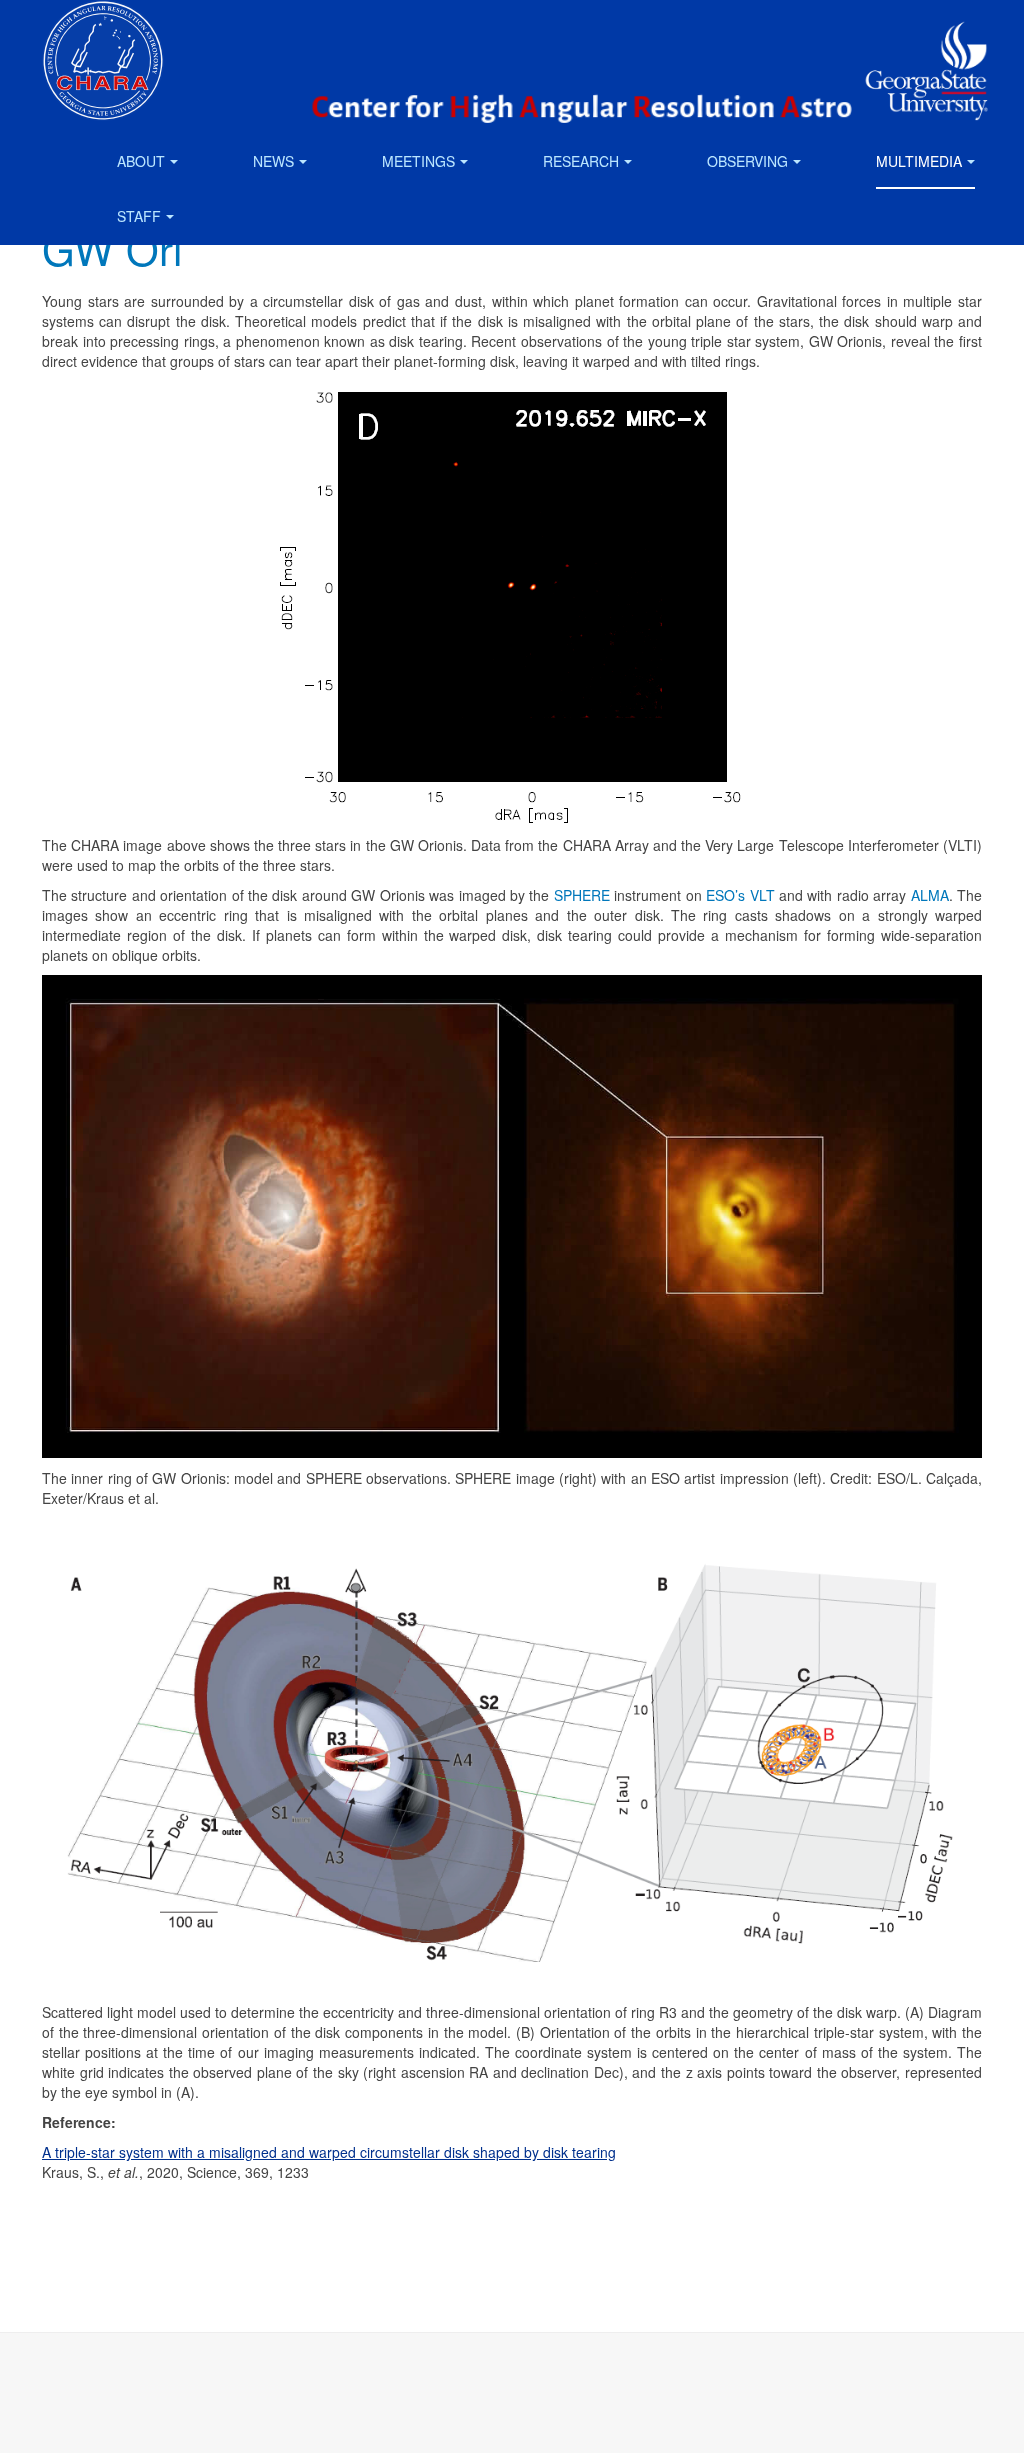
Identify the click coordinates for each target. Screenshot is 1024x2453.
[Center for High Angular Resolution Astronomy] (103, 27)
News (273, 161)
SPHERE (582, 895)
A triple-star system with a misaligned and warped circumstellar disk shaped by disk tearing (329, 2152)
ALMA (930, 895)
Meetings (418, 161)
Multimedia (919, 161)
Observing (747, 161)
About (141, 161)
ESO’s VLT (740, 895)
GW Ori (112, 248)
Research (581, 161)
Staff (139, 216)
